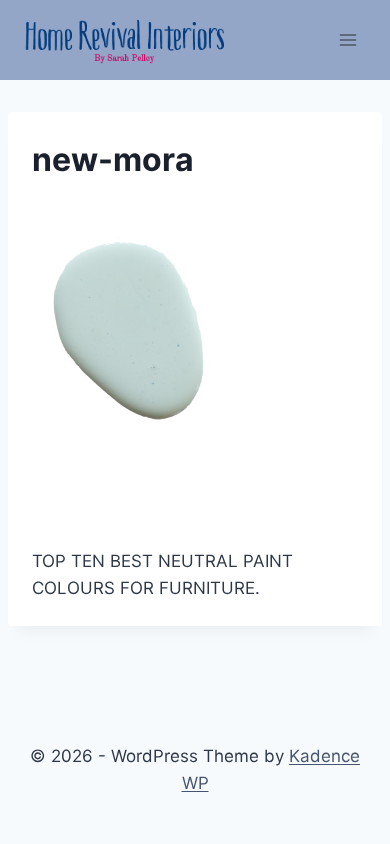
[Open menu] (347, 39)
